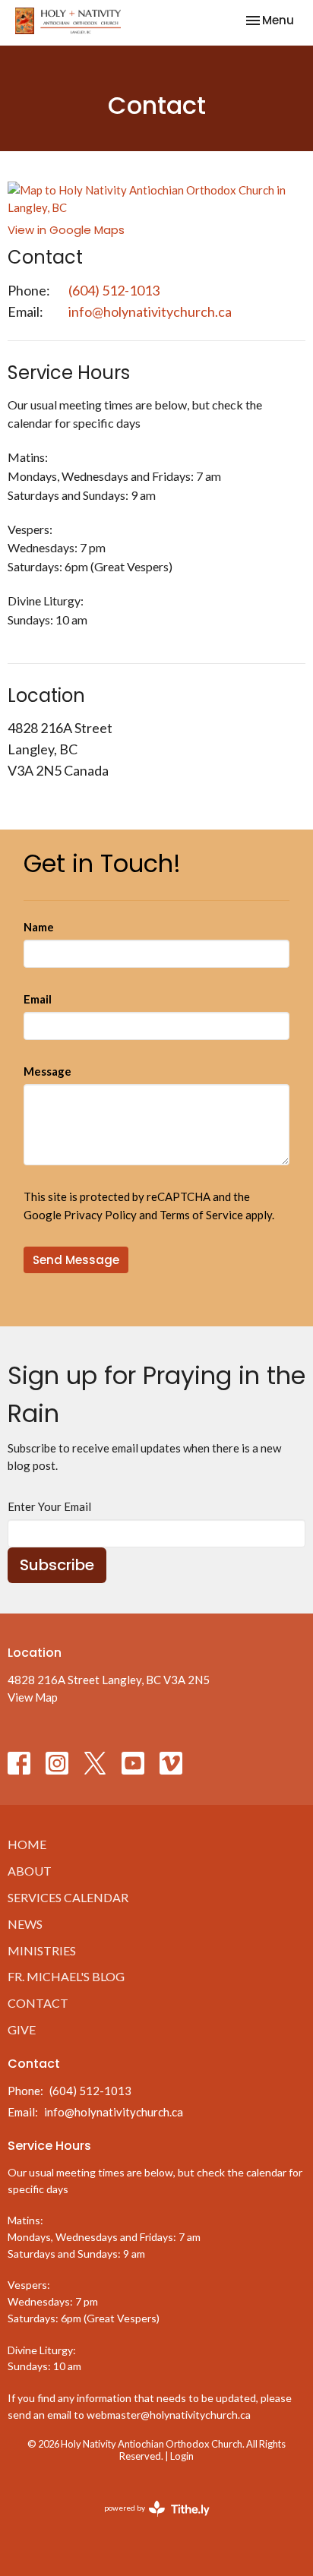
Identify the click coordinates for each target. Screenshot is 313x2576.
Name (39, 927)
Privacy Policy (100, 1215)
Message (47, 1071)
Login (182, 2456)
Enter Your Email (49, 1506)
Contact (38, 2003)
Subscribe (57, 1565)
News (25, 1924)
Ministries (42, 1950)
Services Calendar (68, 1897)
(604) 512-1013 (114, 290)
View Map (33, 1697)
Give (22, 2029)
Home (27, 1844)
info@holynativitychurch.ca (150, 311)
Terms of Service (201, 1215)
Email (38, 999)
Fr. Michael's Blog (66, 1976)
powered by (149, 2521)
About (30, 1871)
